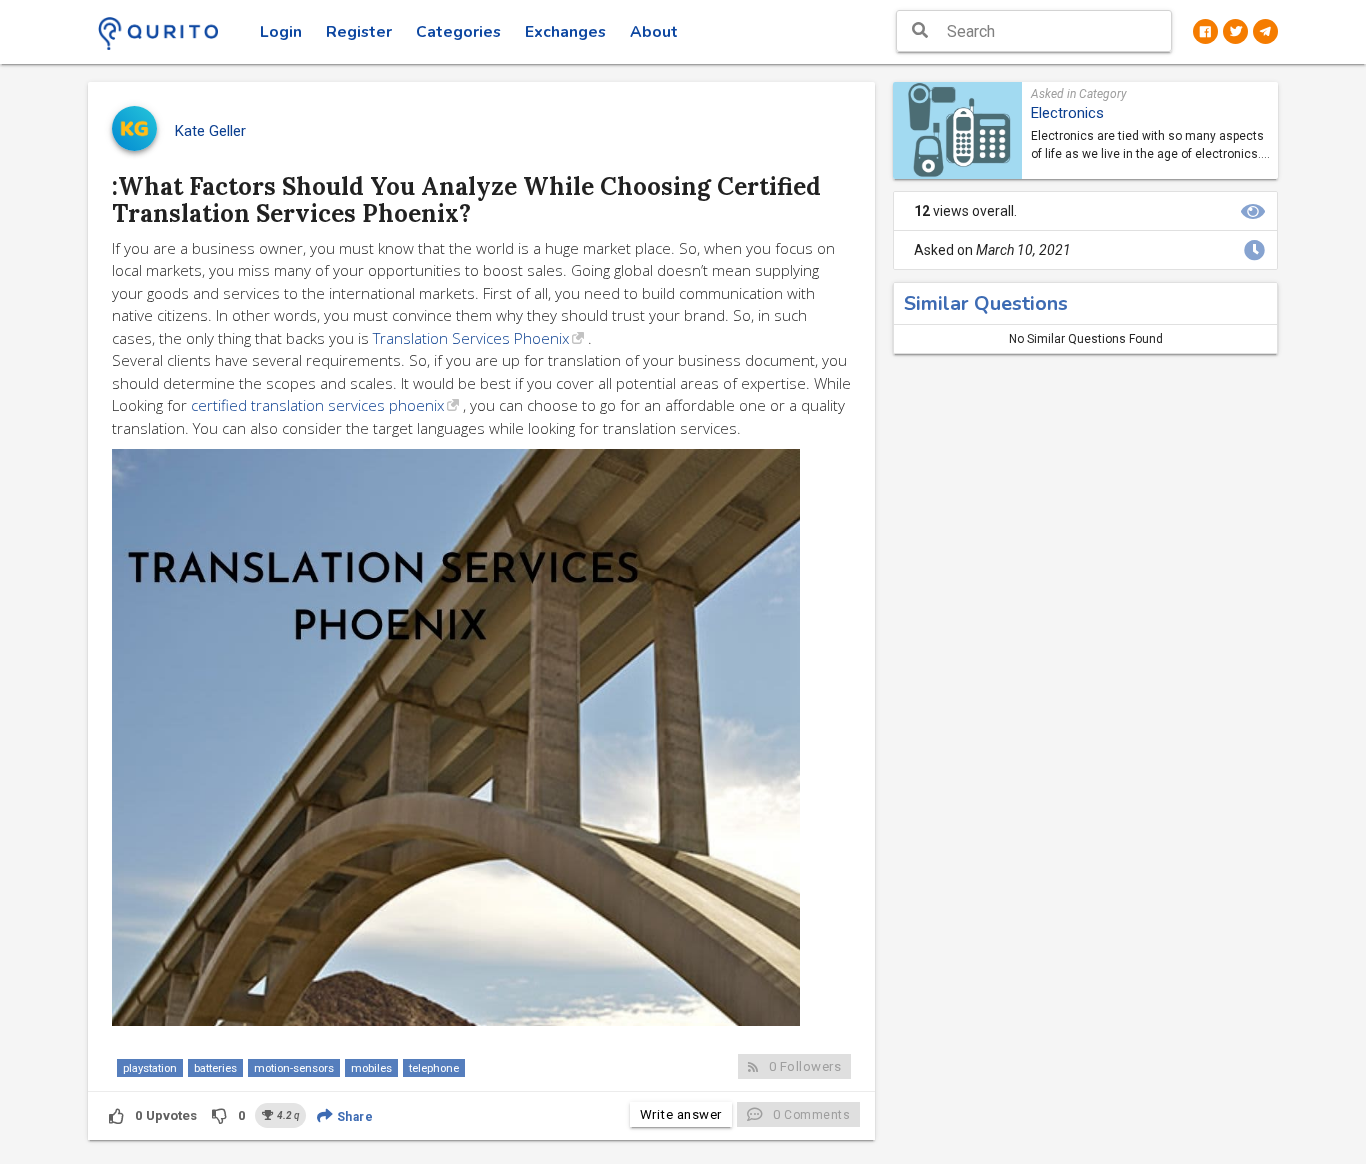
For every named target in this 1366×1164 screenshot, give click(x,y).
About (654, 32)
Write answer (681, 1114)
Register (359, 32)
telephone (434, 1068)
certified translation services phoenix (317, 405)
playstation (150, 1068)
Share (353, 1117)
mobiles (371, 1068)
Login (281, 32)
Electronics (1067, 113)
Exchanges (565, 32)
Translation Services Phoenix (471, 338)
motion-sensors (294, 1068)
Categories (458, 32)
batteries (215, 1068)
